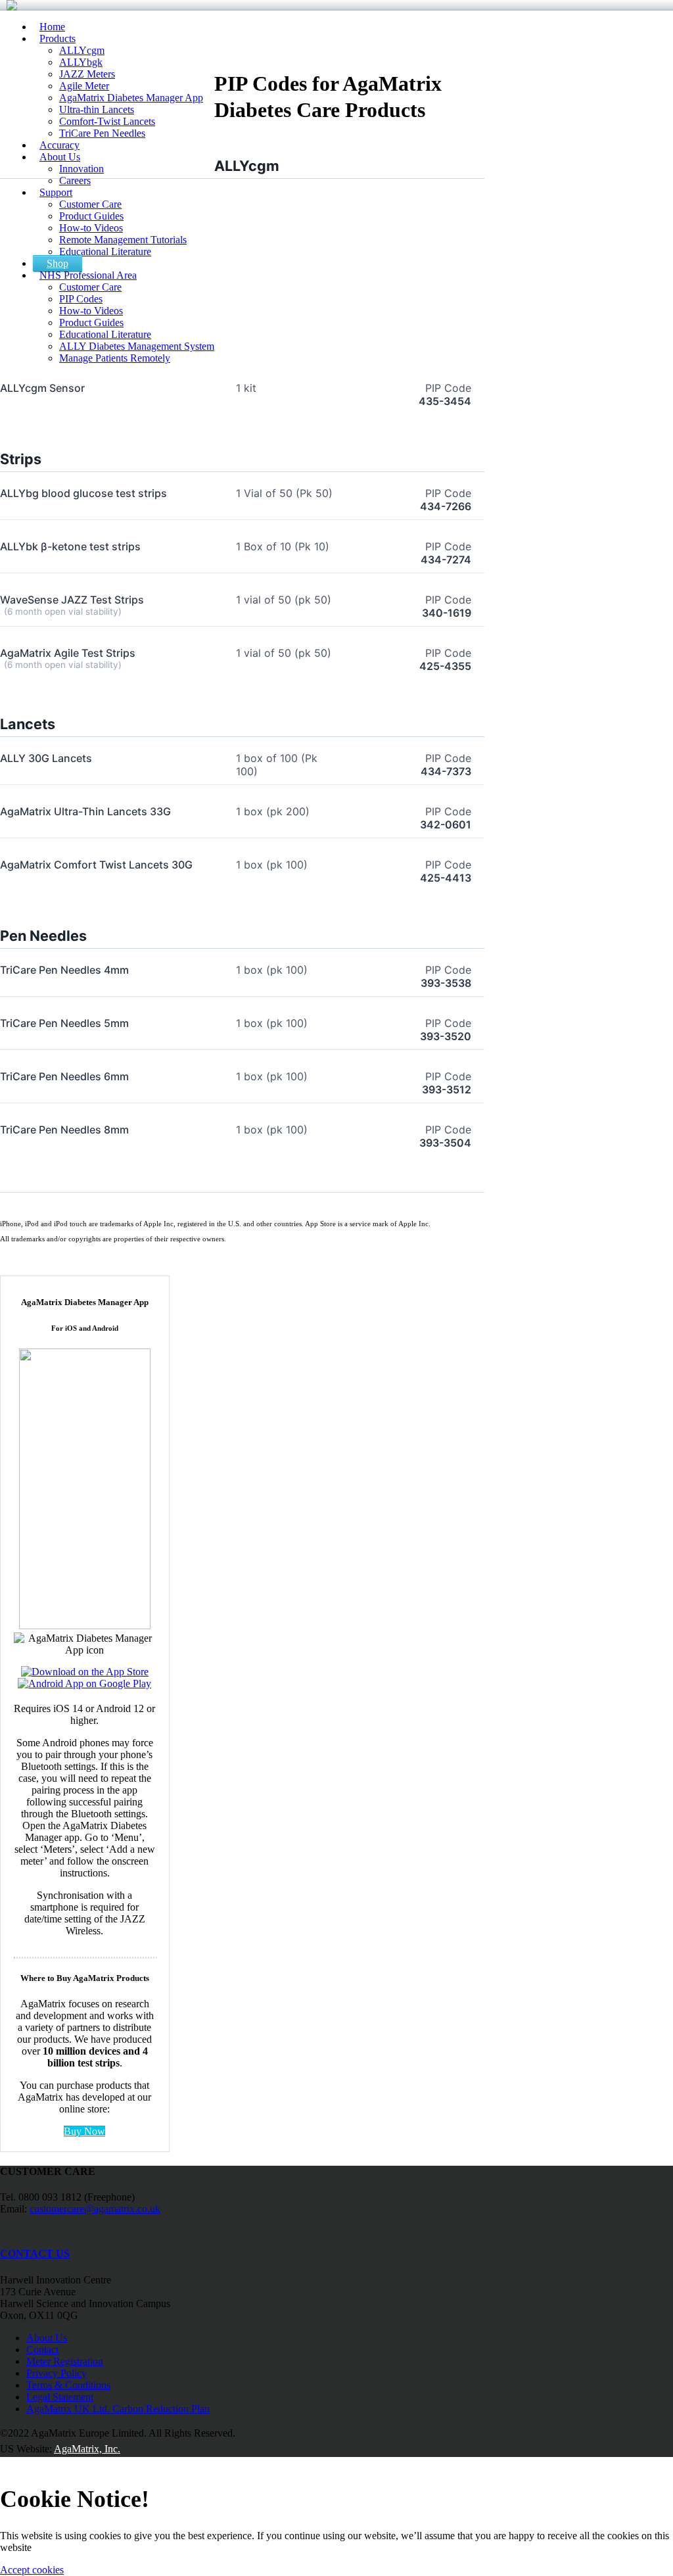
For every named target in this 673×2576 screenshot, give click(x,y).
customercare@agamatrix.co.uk (95, 2209)
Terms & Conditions (68, 2385)
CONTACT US (35, 2254)
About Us (47, 2338)
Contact (42, 2349)
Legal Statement (60, 2397)
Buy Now (84, 2131)
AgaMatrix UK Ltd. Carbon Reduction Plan (118, 2409)
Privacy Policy (57, 2373)
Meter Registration (65, 2361)
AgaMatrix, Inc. (87, 2449)
